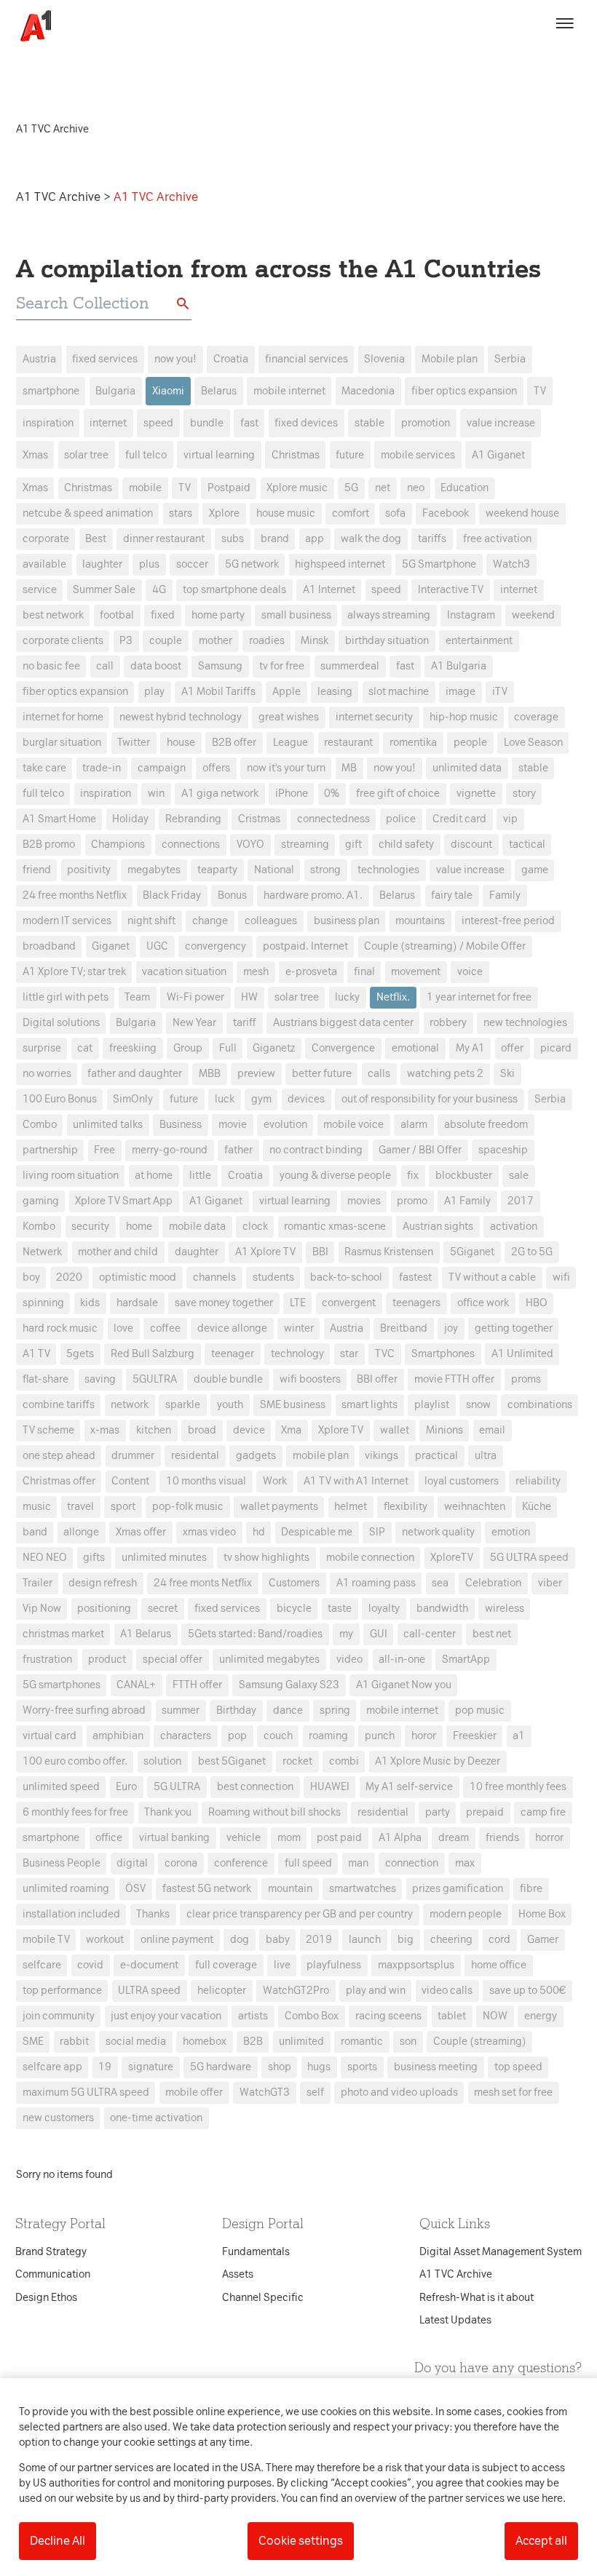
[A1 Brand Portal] (31, 26)
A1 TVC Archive (60, 197)
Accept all (541, 2541)
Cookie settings (301, 2541)
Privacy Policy (163, 1058)
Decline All (58, 2541)
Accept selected (404, 1556)
